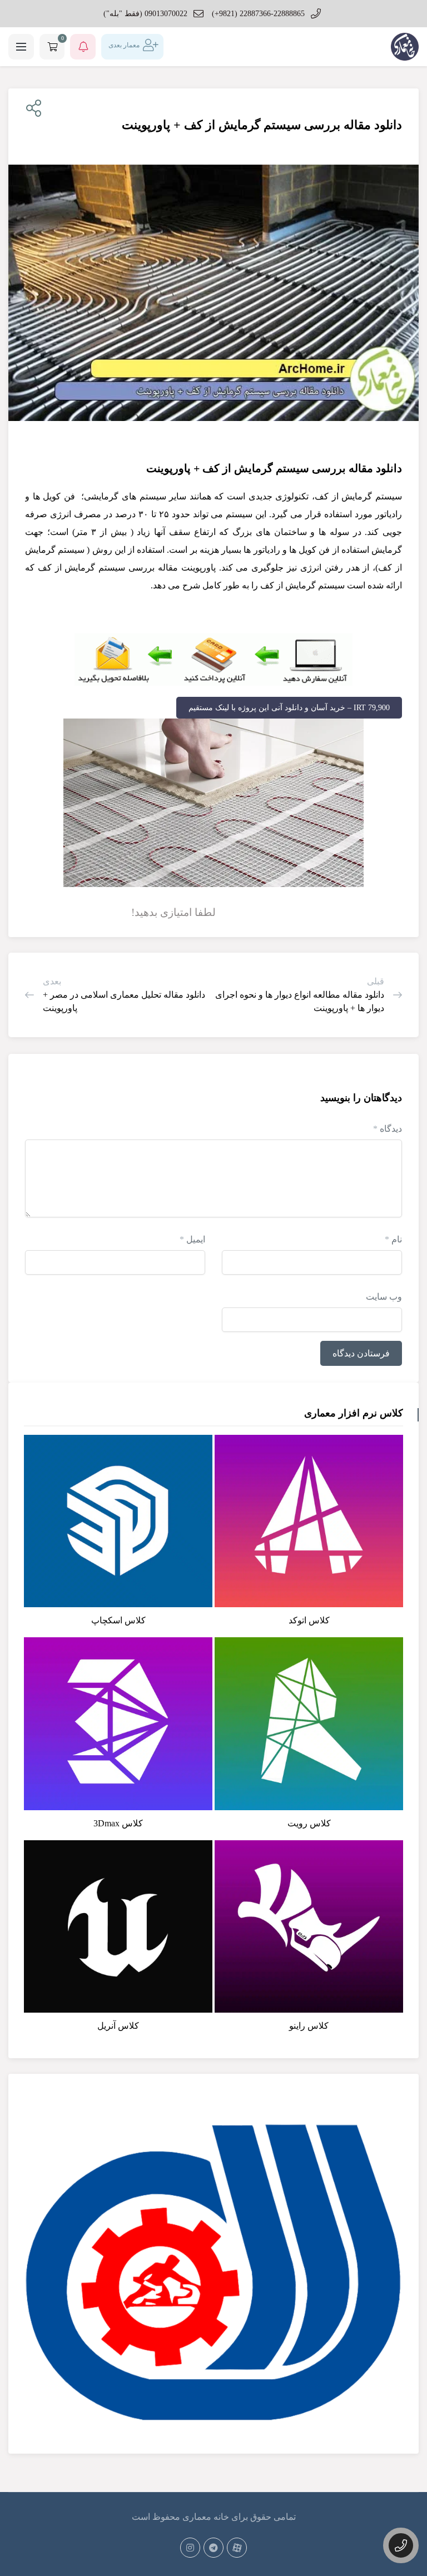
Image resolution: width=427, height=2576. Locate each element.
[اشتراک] (31, 109)
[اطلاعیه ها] (83, 47)
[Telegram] (213, 2548)
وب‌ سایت (384, 1297)
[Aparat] (237, 2548)
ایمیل (192, 1239)
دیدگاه (388, 1129)
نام (393, 1239)
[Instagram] (190, 2548)
